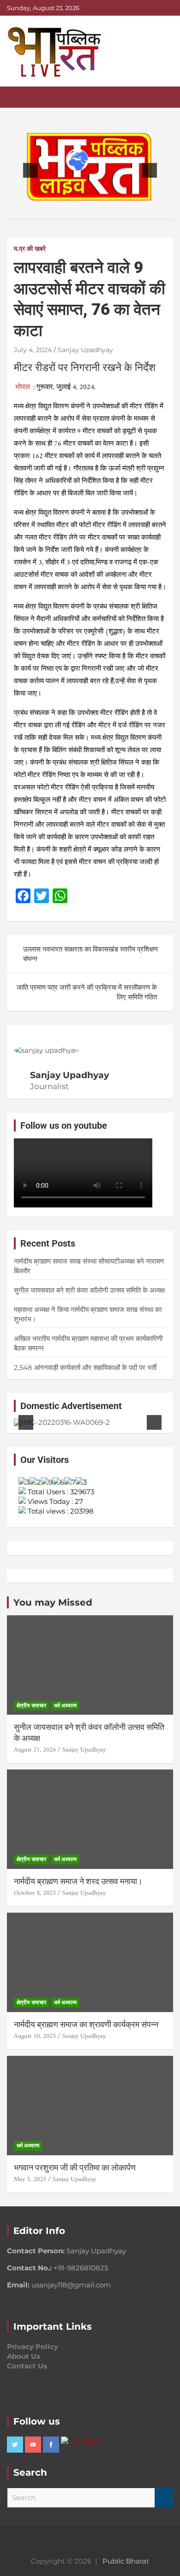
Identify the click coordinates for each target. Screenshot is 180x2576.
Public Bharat (126, 2561)
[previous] (30, 170)
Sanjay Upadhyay (85, 350)
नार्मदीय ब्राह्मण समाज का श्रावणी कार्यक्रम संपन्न (86, 2024)
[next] (150, 170)
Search (164, 2498)
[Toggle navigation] (18, 97)
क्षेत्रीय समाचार (31, 1705)
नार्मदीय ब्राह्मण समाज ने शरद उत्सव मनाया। (78, 1881)
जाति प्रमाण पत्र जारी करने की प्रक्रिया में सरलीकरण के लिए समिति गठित (87, 992)
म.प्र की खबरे (30, 249)
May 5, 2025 (30, 2179)
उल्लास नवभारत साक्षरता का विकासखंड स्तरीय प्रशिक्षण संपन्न (90, 954)
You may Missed (53, 1602)
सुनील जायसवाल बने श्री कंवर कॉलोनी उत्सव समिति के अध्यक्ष (89, 1290)
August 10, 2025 (35, 2036)
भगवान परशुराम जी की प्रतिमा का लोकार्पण (75, 2167)
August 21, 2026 (35, 1750)
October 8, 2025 (35, 1893)
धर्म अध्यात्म (65, 1705)
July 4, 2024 (33, 350)
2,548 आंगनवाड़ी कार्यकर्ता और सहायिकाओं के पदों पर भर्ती (85, 1367)
